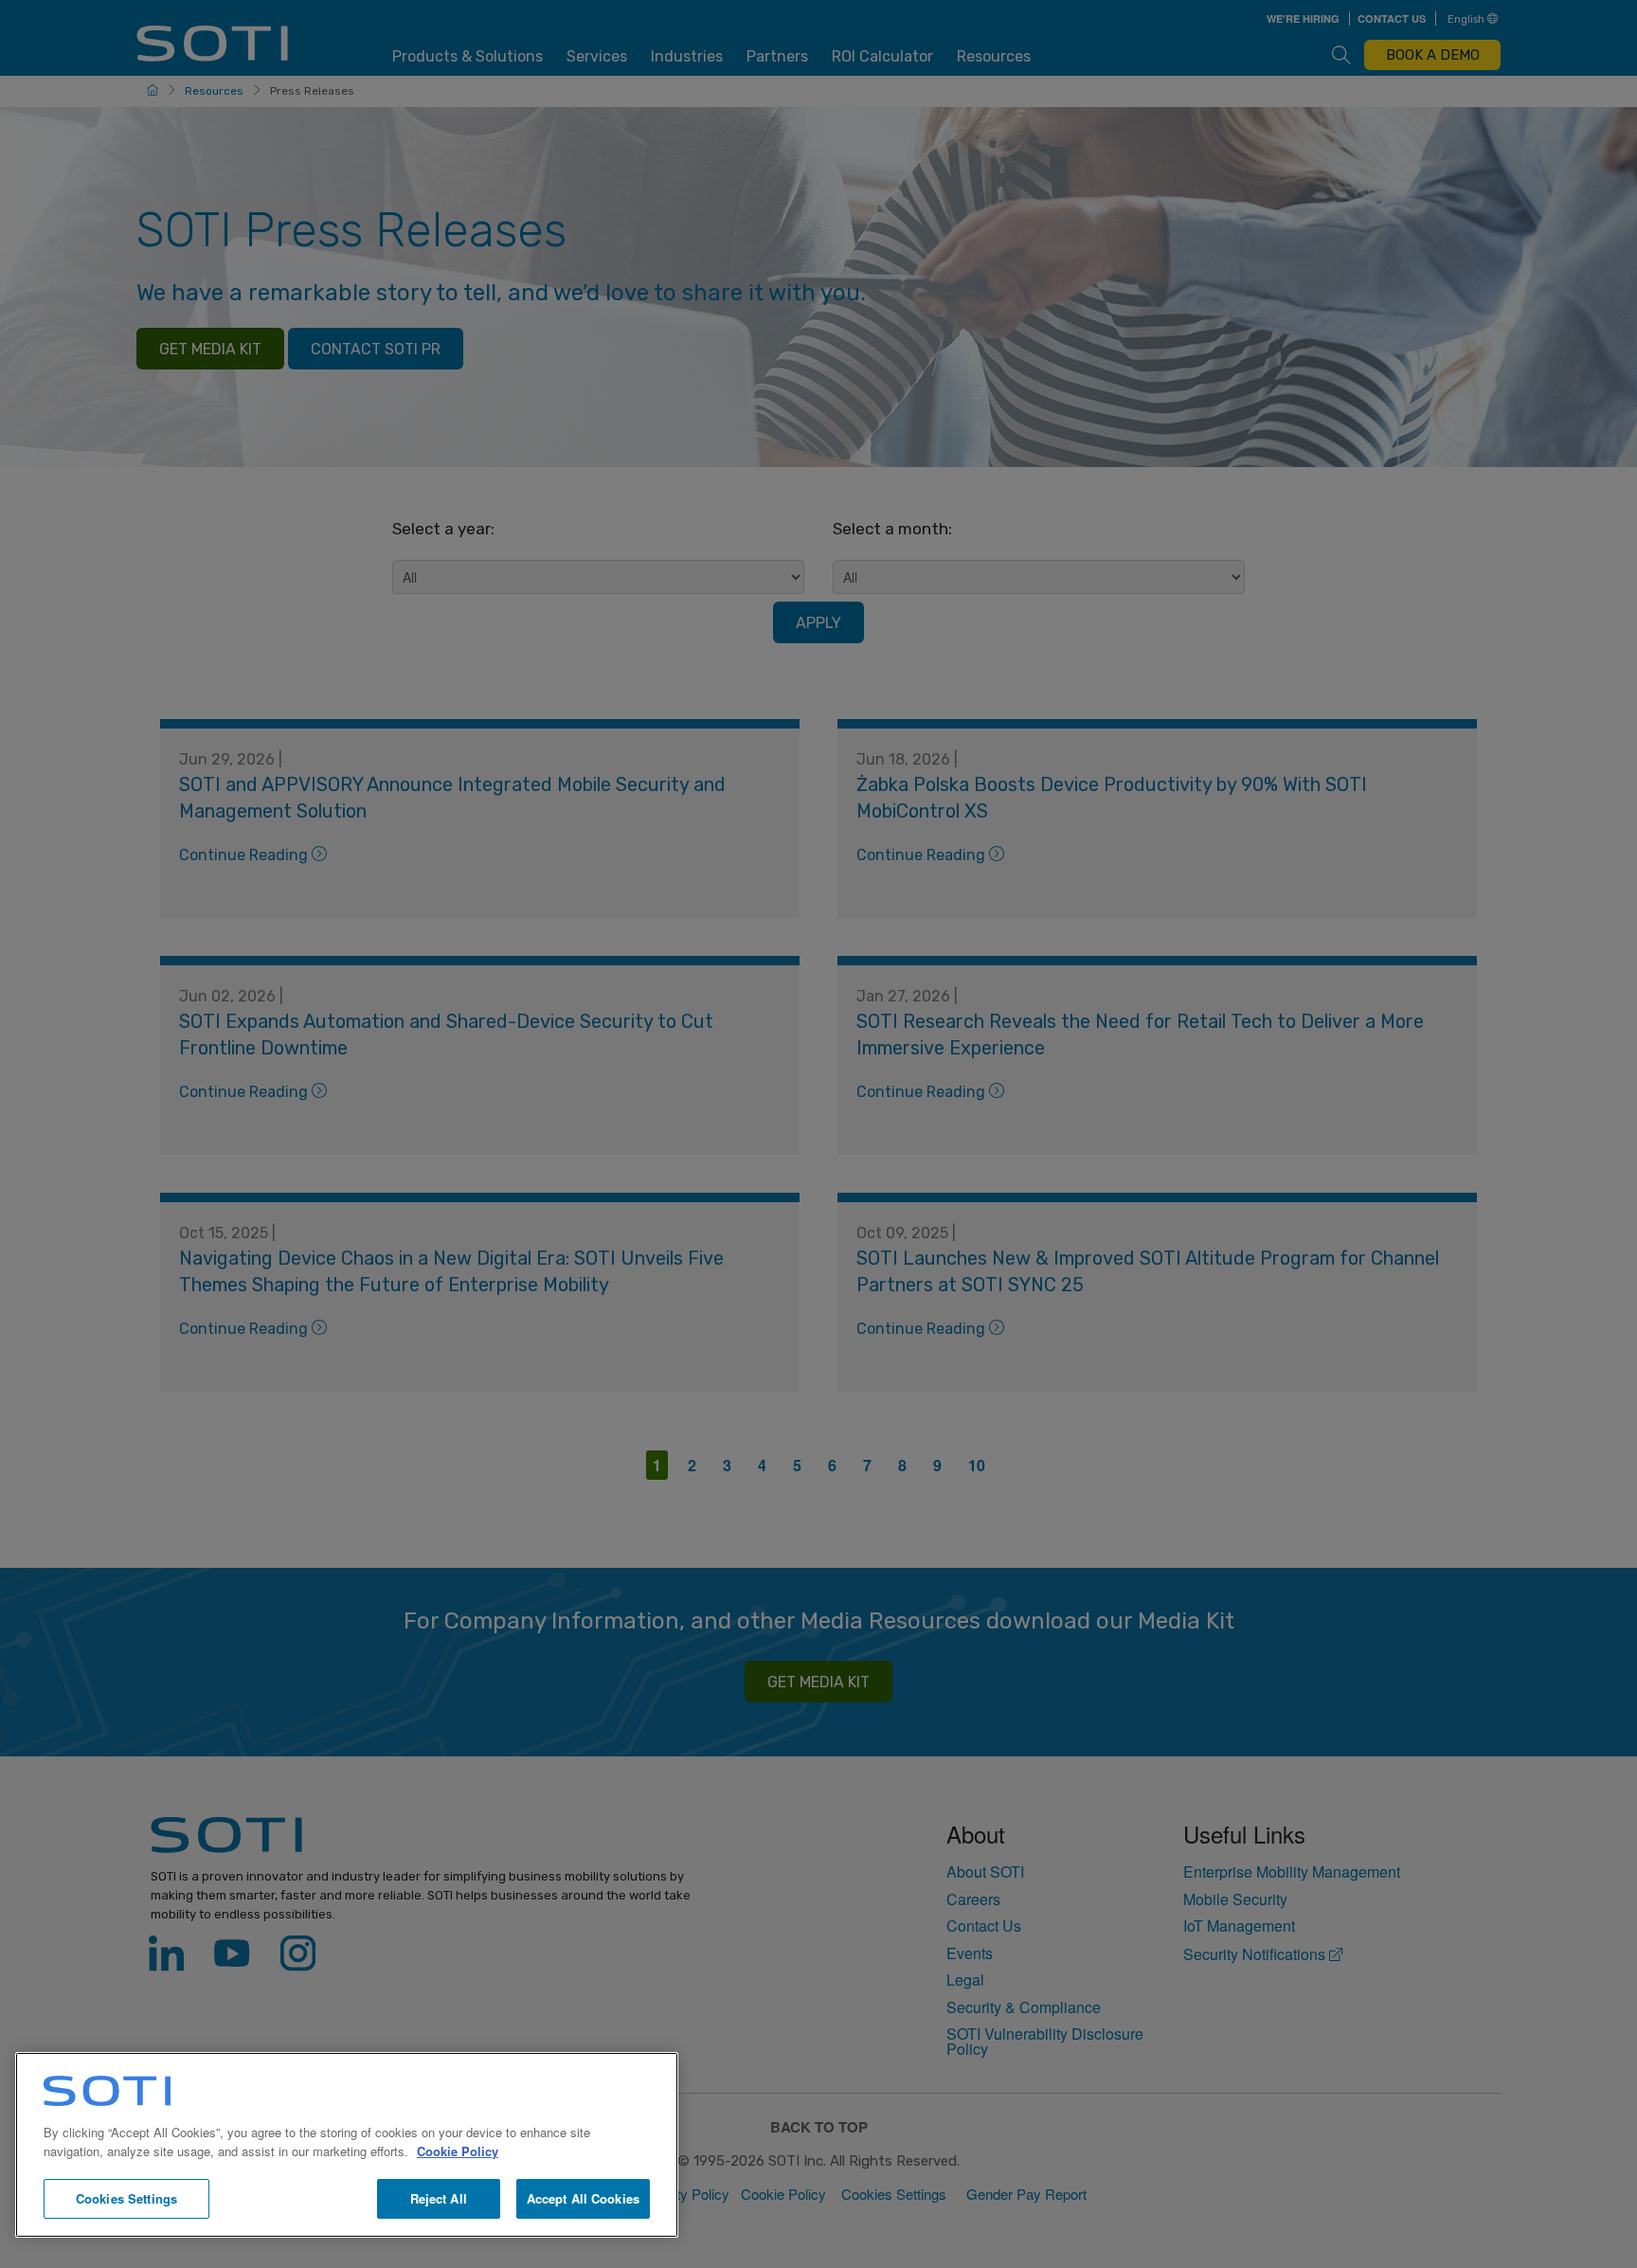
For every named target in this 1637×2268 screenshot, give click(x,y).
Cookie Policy (458, 2151)
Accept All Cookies (583, 2198)
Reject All (439, 2198)
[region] (347, 2145)
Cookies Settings (126, 2198)
